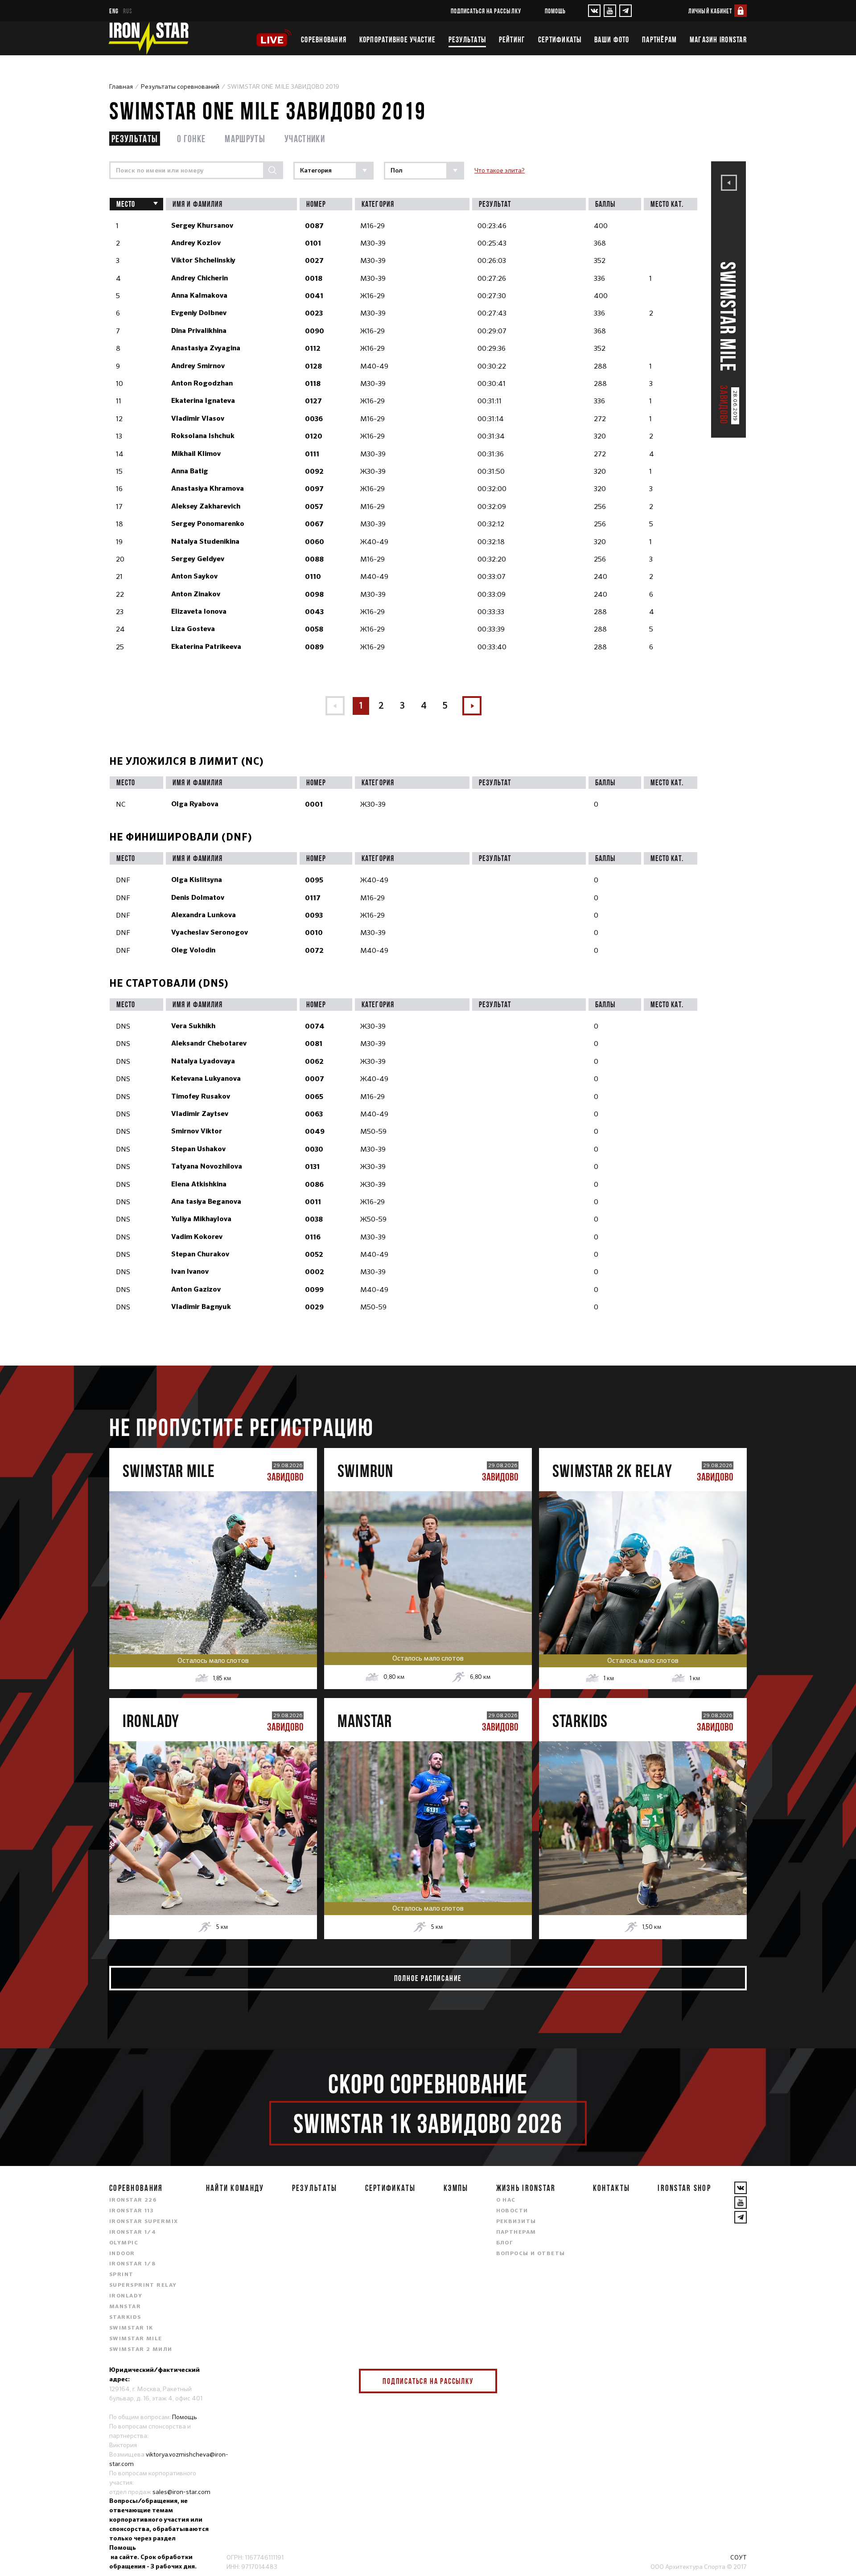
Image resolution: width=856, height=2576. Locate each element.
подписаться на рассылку (486, 11)
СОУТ (739, 2557)
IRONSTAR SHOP (684, 2188)
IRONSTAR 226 (133, 2200)
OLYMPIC (124, 2243)
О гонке (191, 138)
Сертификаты (560, 40)
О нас (506, 2200)
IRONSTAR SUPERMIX (144, 2222)
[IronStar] (148, 38)
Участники (305, 138)
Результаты (467, 40)
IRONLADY (126, 2296)
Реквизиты (516, 2222)
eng (114, 11)
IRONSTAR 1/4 (133, 2232)
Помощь (555, 11)
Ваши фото (612, 40)
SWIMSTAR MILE (136, 2339)
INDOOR (122, 2254)
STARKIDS (125, 2318)
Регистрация (213, 1563)
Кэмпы (456, 2188)
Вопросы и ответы (531, 2254)
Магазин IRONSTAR (718, 40)
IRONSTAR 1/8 (132, 2264)
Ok (484, 2381)
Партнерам (516, 2232)
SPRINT (121, 2275)
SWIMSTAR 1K (131, 2328)
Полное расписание (428, 1978)
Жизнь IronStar (526, 2188)
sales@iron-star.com (181, 2492)
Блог (505, 2243)
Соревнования (324, 40)
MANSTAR (125, 2307)
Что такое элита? (500, 170)
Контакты (611, 2188)
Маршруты (245, 138)
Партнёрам (659, 40)
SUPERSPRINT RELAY (143, 2285)
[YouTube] (610, 11)
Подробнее (213, 1601)
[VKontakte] (594, 11)
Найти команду (235, 2188)
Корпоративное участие (397, 40)
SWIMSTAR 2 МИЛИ (141, 2350)
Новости (512, 2211)
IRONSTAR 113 (132, 2211)
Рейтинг (512, 40)
